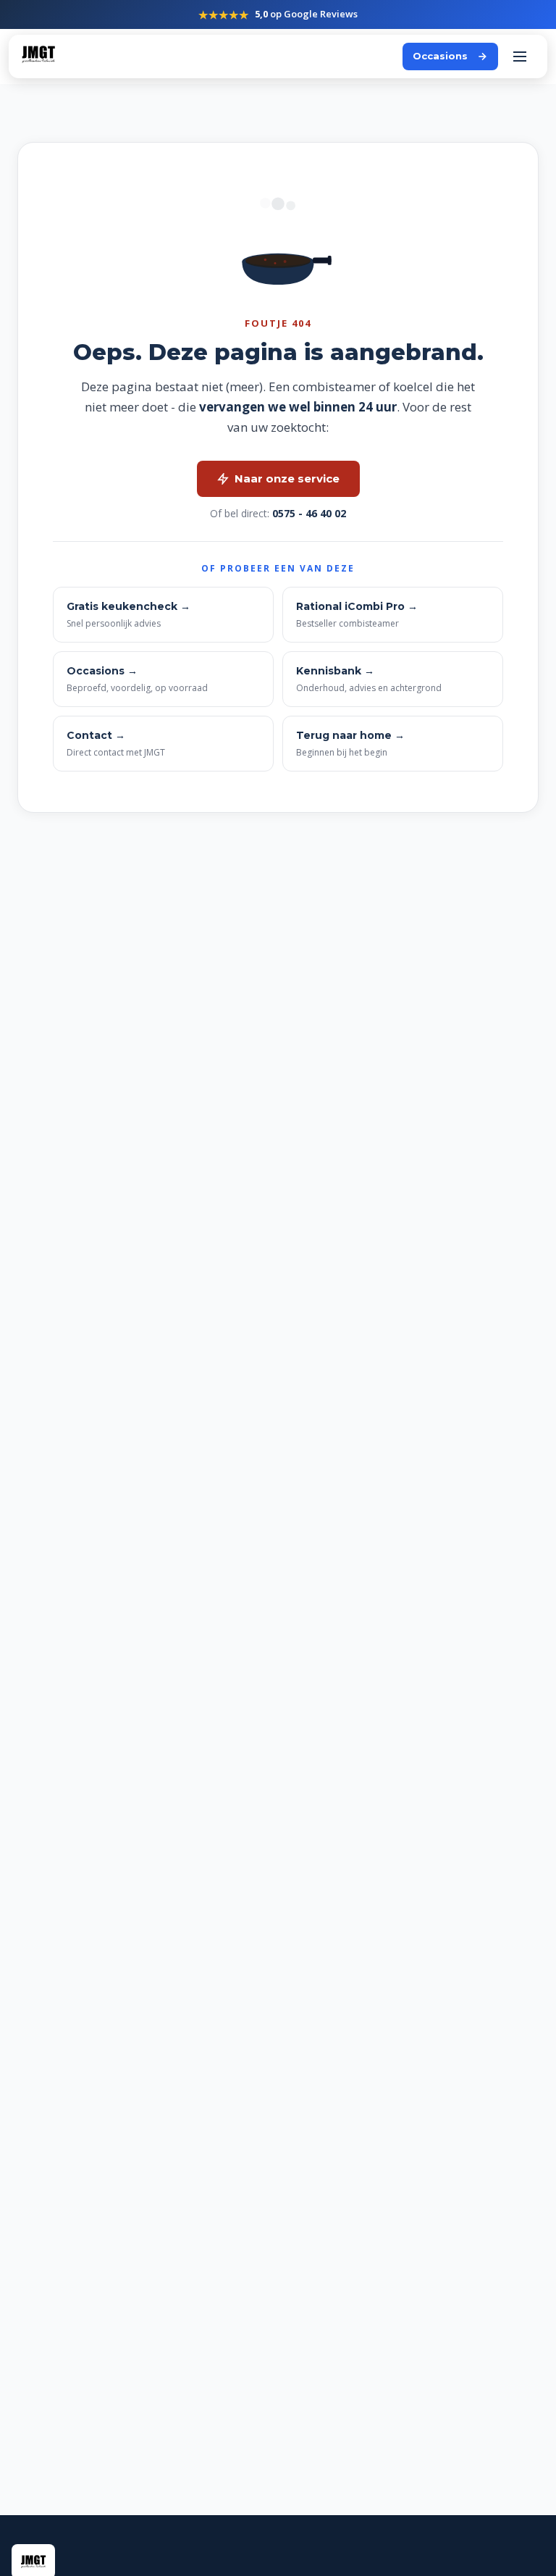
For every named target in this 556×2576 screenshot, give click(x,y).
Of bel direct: (278, 513)
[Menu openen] (520, 57)
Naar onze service (287, 478)
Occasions (440, 56)
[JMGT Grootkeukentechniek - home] (38, 57)
